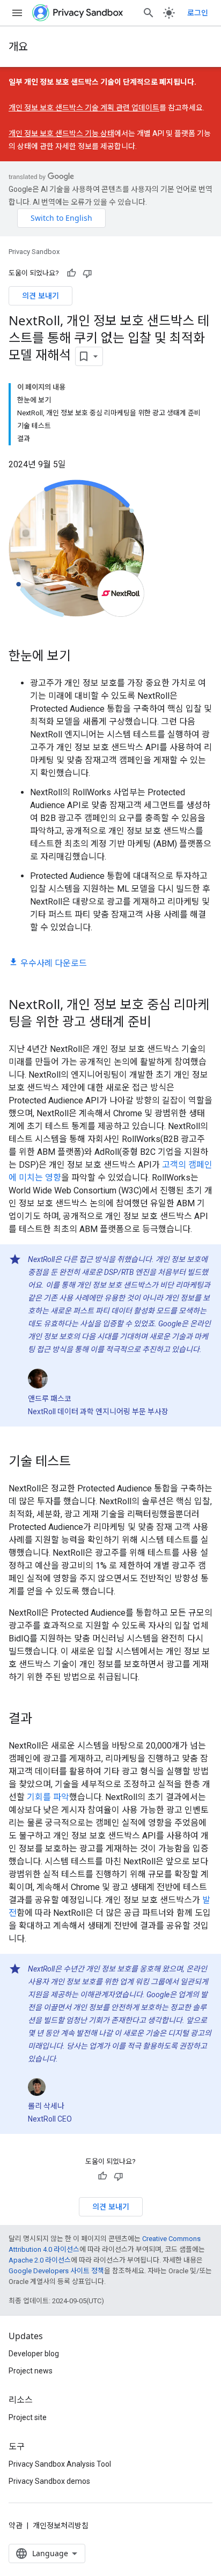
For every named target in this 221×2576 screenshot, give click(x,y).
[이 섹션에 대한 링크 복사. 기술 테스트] (82, 1462)
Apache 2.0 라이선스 (40, 2260)
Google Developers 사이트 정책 (56, 2271)
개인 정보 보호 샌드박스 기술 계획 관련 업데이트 (84, 108)
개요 (18, 46)
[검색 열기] (149, 13)
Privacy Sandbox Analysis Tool (60, 2464)
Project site (28, 2417)
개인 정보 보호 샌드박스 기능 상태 (61, 133)
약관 (16, 2526)
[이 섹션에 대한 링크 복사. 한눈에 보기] (82, 657)
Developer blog (34, 2354)
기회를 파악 (48, 1797)
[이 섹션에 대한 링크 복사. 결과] (43, 1719)
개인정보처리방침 (61, 2526)
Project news (31, 2371)
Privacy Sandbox (34, 252)
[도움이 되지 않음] (87, 273)
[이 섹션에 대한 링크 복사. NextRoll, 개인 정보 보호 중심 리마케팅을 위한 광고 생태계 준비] (162, 1023)
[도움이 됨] (71, 273)
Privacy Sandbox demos (49, 2481)
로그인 (198, 13)
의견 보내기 (40, 296)
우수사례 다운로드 (54, 963)
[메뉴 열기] (17, 13)
